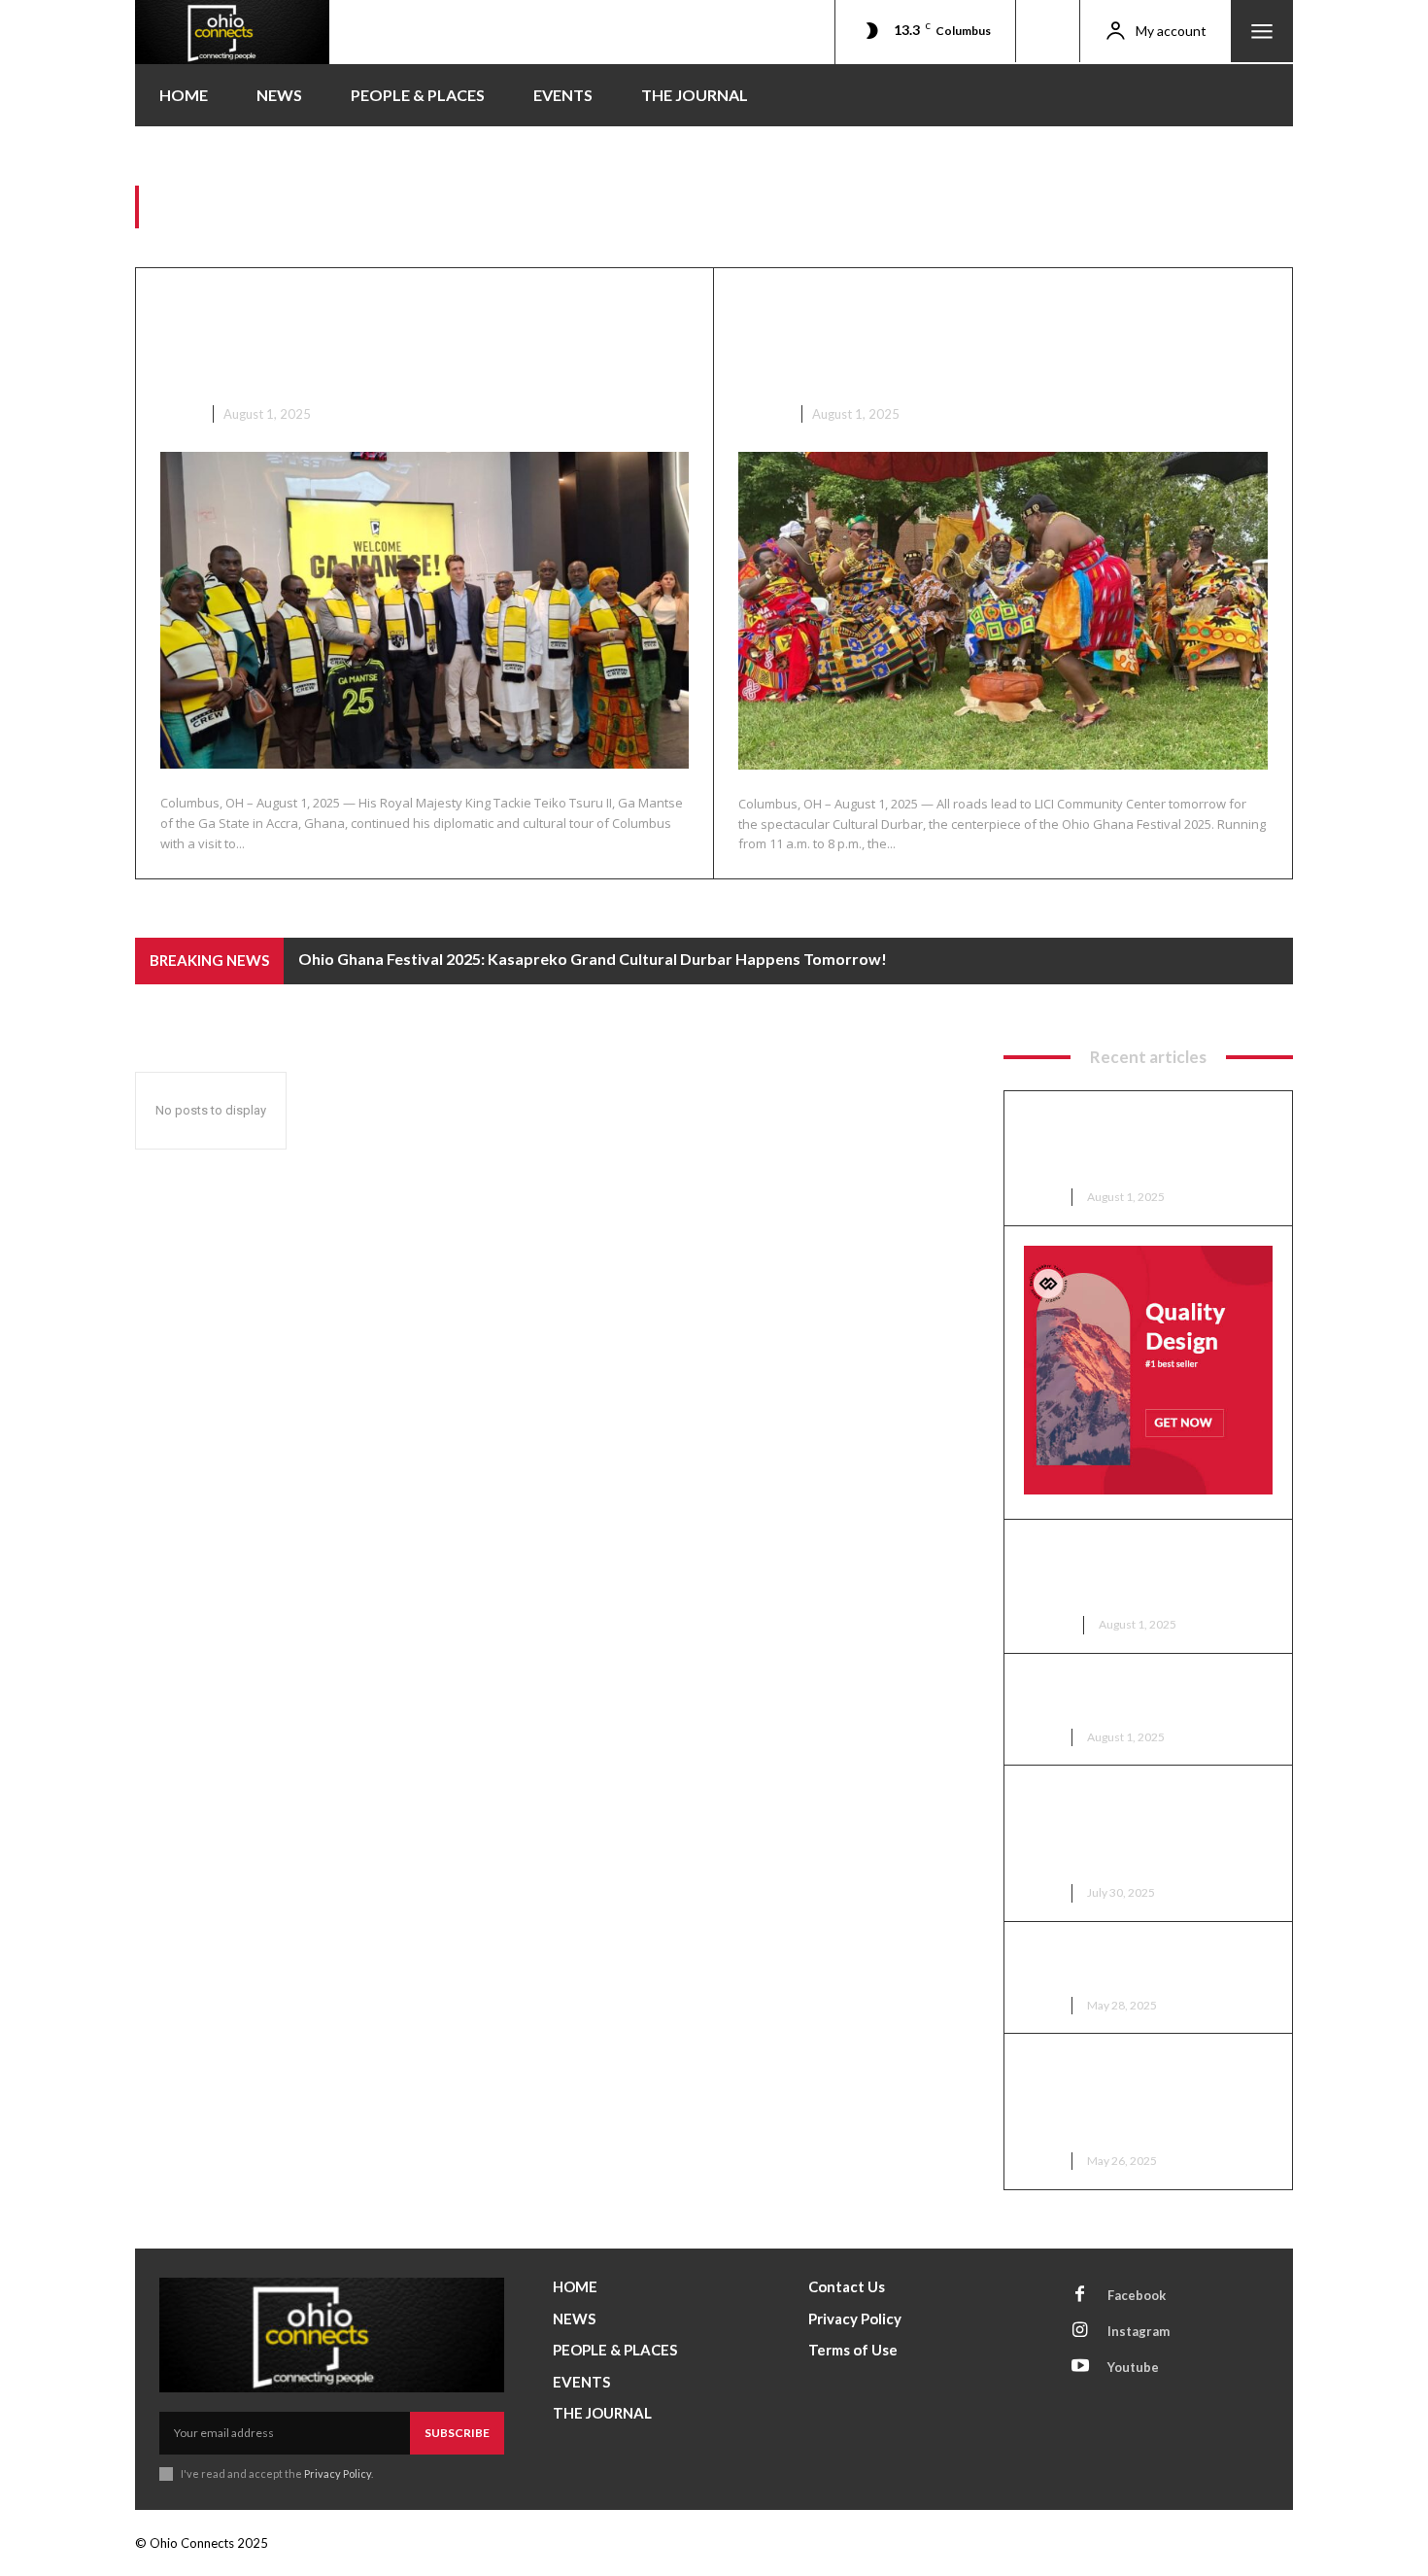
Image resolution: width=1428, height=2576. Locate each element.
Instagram (1139, 2331)
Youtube (1133, 2367)
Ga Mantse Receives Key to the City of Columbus (1147, 1695)
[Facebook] (1080, 2295)
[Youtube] (1080, 2367)
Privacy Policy (338, 2473)
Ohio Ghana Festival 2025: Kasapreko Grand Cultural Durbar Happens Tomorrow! (968, 339)
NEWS (179, 414)
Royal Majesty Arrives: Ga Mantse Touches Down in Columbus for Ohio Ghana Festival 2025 (1126, 1829)
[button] (1047, 31)
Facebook (1137, 2295)
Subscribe (457, 2433)
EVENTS (763, 414)
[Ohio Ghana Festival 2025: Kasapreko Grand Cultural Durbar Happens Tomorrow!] (1003, 611)
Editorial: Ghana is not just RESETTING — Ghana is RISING (1144, 1963)
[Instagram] (1080, 2331)
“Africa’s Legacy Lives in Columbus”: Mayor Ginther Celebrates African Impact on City (1140, 2097)
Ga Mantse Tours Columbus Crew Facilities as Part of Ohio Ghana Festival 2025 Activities (422, 339)
